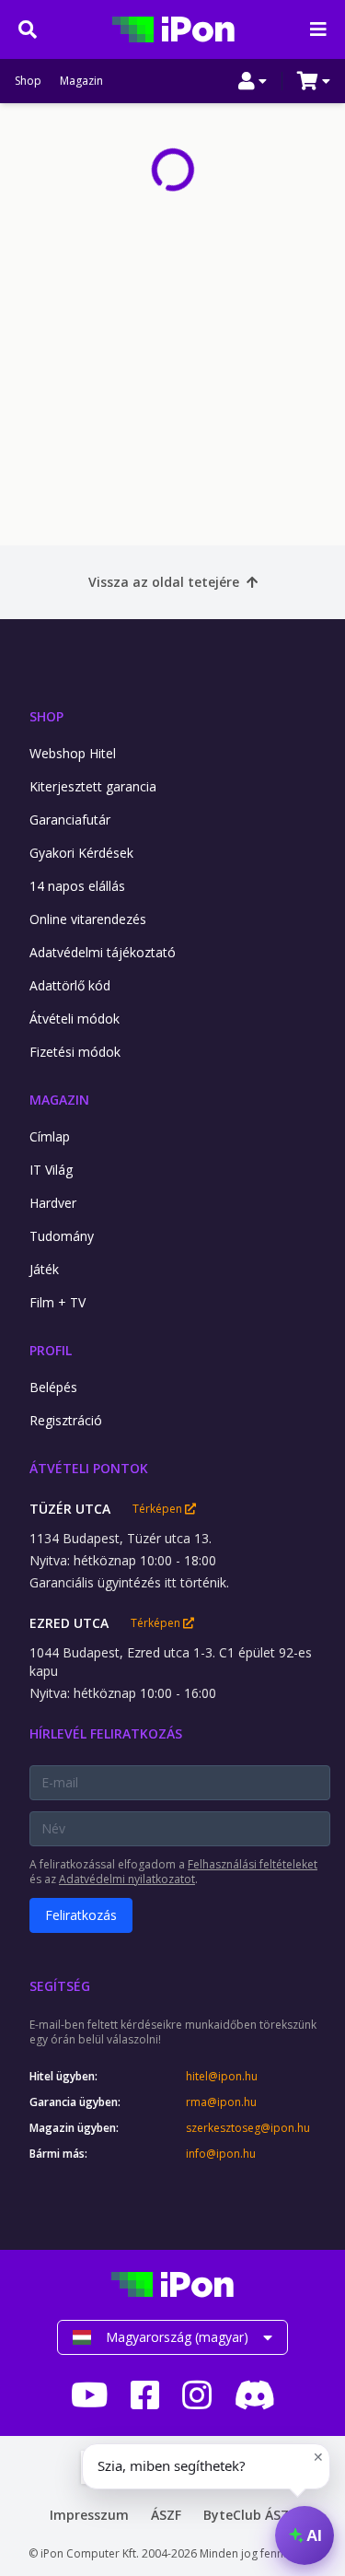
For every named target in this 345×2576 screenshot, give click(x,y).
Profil (51, 1350)
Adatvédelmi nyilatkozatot (127, 1879)
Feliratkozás (81, 1915)
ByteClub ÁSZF (249, 2515)
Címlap (50, 1136)
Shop (28, 81)
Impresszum (89, 2515)
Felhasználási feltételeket (253, 1864)
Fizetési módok (75, 1052)
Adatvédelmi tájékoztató (103, 952)
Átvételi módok (75, 1019)
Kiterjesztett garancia (93, 786)
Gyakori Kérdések (81, 853)
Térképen (159, 1509)
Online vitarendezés (88, 919)
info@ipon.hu (221, 2154)
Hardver (53, 1203)
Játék (44, 1269)
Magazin (81, 81)
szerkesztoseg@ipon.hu (248, 2128)
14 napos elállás (77, 886)
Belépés (53, 1387)
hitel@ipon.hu (222, 2077)
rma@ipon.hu (221, 2102)
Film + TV (57, 1302)
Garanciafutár (70, 820)
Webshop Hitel (73, 753)
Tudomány (62, 1236)
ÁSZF (166, 2515)
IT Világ (51, 1170)
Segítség (60, 1986)
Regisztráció (66, 1420)
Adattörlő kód (70, 985)
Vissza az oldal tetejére (164, 582)
